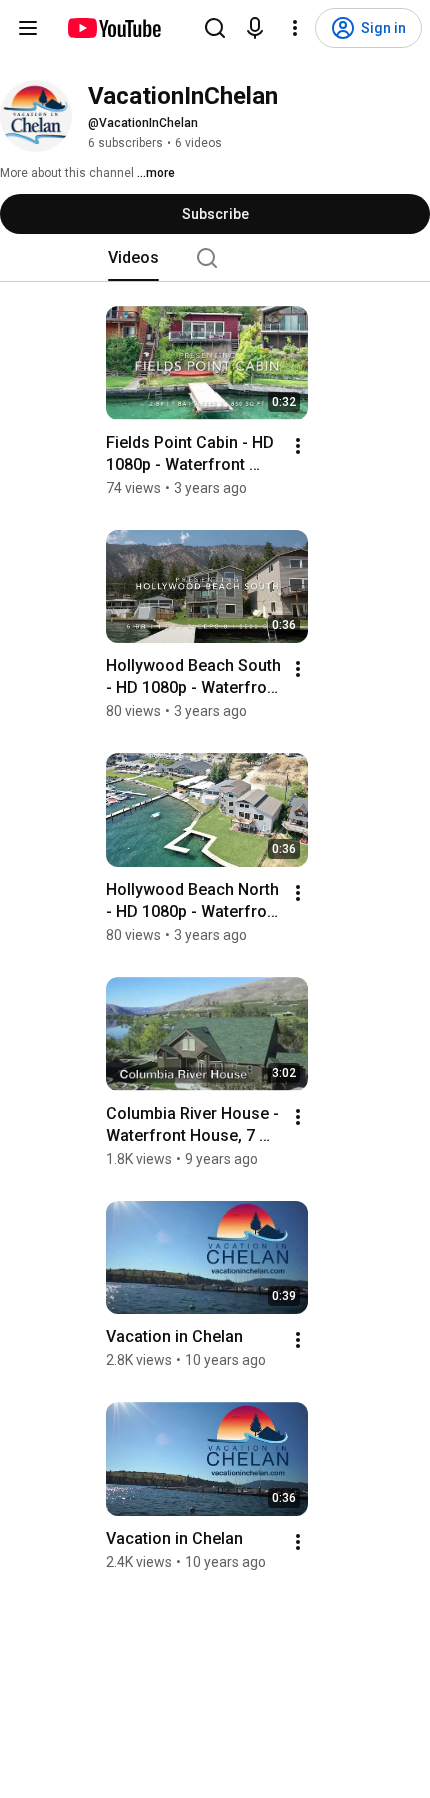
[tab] (133, 258)
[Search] (215, 28)
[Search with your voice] (255, 28)
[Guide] (28, 28)
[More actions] (298, 446)
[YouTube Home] (113, 28)
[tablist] (215, 258)
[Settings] (295, 28)
